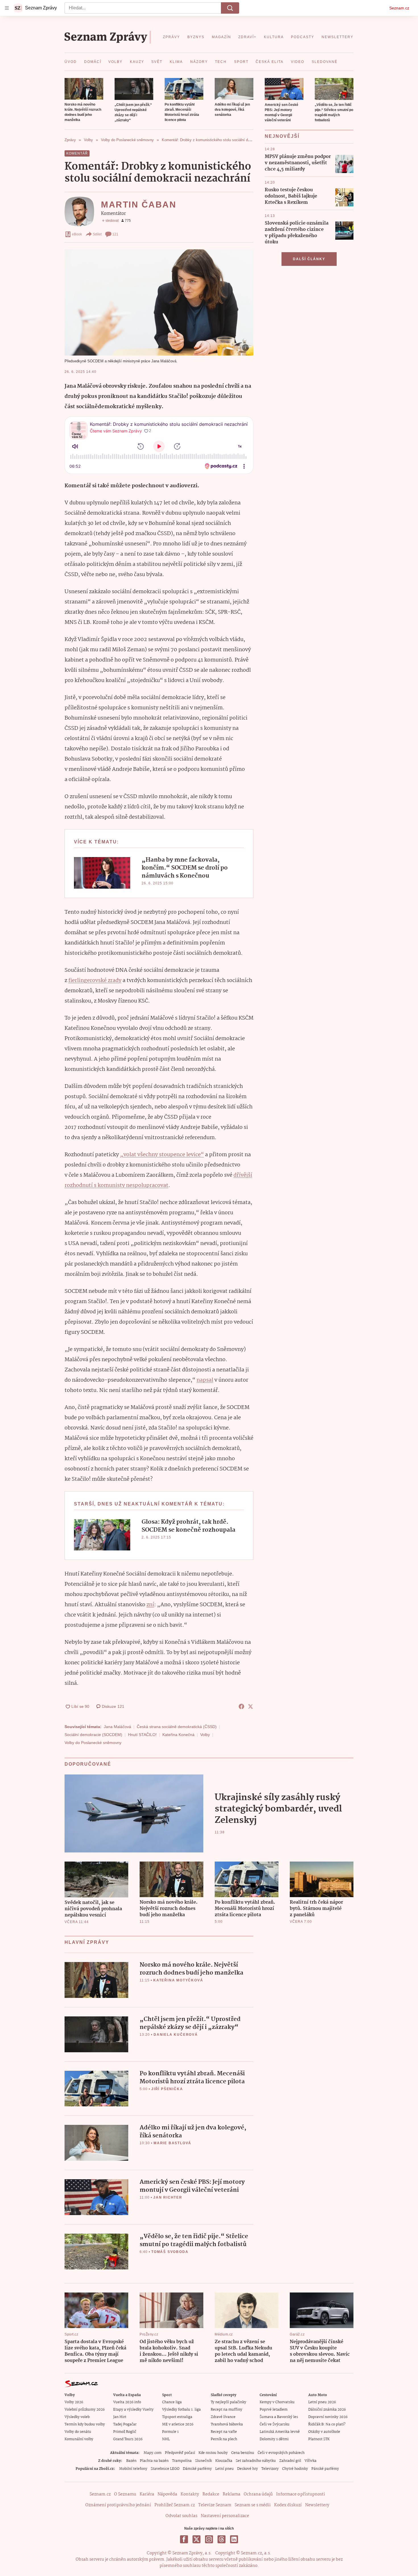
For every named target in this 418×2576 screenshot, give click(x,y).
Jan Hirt (120, 2417)
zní (150, 1605)
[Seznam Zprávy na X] (196, 2539)
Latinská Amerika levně (280, 2432)
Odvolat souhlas (181, 2516)
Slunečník (203, 2461)
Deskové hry (248, 2469)
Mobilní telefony (133, 2469)
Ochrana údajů (258, 2494)
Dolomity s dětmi (274, 2439)
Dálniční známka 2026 (327, 2410)
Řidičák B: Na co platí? (327, 2424)
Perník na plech (224, 2439)
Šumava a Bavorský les (279, 2417)
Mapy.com (153, 2453)
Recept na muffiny (226, 2410)
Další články (309, 259)
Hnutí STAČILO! (142, 1735)
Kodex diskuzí (288, 2505)
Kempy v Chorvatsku (277, 2402)
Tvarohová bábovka (227, 2424)
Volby (205, 1735)
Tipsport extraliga (177, 2417)
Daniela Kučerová (176, 2035)
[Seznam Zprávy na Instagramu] (209, 2539)
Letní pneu (224, 2469)
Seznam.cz (399, 8)
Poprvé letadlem (274, 2410)
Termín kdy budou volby (85, 2424)
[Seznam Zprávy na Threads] (222, 2539)
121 (115, 234)
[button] (84, 89)
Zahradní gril (290, 2461)
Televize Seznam (215, 2505)
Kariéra (147, 2494)
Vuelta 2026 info (127, 2402)
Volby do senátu (78, 2432)
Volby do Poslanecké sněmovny (93, 1743)
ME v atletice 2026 (178, 2424)
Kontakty (190, 2494)
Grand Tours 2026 (128, 2439)
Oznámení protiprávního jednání (118, 2505)
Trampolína (182, 2461)
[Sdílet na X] (251, 1706)
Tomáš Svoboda (170, 2252)
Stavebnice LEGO (165, 2469)
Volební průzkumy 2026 (85, 2410)
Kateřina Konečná (178, 1735)
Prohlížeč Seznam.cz (175, 2505)
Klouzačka (224, 2461)
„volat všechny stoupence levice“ (162, 1155)
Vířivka (311, 2461)
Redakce (211, 2494)
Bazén (131, 2461)
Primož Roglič (125, 2432)
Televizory (270, 2469)
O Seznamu (125, 2494)
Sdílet (97, 234)
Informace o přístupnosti (301, 2494)
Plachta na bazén (154, 2461)
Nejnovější (282, 136)
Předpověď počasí (180, 2453)
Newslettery (317, 2505)
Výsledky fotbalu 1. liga (181, 2410)
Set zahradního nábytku (256, 2461)
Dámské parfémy (197, 2469)
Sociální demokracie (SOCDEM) (93, 1735)
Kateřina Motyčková (178, 1980)
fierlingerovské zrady (95, 981)
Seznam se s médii (253, 2505)
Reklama (231, 2494)
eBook (77, 234)
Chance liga (172, 2402)
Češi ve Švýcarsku (275, 2424)
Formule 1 (170, 2432)
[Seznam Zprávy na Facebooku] (184, 2539)
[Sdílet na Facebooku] (241, 1706)
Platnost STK (319, 2439)
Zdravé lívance (223, 2417)
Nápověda (167, 2494)
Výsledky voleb (77, 2417)
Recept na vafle (224, 2432)
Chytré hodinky (295, 2469)
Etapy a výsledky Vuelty (133, 2410)
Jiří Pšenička (167, 2089)
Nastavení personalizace (225, 2516)
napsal (205, 1380)
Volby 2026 (74, 2402)
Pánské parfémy (325, 2469)
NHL (166, 2439)
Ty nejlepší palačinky (228, 2402)
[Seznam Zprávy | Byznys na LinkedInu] (234, 2539)
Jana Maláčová (117, 1727)
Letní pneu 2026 (322, 2402)
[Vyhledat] (230, 8)
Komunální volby (79, 2439)
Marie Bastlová (172, 2143)
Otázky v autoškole (324, 2432)
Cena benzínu (243, 2453)
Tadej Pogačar (125, 2424)
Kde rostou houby (213, 2453)
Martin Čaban (139, 205)
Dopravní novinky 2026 (328, 2417)
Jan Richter (168, 2197)
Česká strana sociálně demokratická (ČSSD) (177, 1727)
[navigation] (7, 8)
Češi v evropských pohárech (281, 2453)
